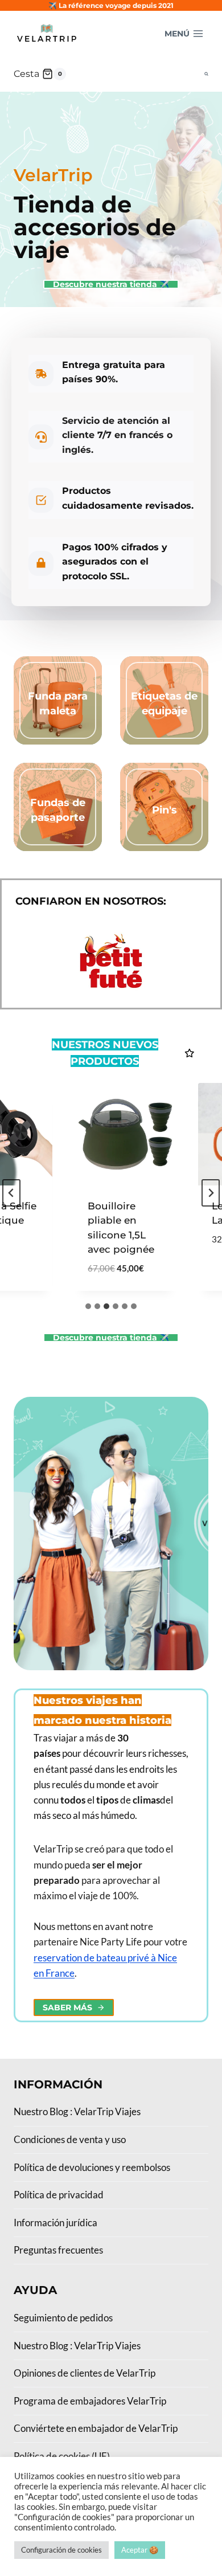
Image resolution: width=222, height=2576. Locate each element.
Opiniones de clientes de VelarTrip (85, 2373)
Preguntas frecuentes (58, 2250)
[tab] (88, 1306)
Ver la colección (58, 732)
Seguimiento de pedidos (63, 2318)
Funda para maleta (58, 703)
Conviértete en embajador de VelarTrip (96, 2428)
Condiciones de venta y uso (70, 2139)
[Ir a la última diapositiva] (11, 1193)
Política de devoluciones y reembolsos (92, 2167)
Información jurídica (55, 2223)
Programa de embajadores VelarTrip (90, 2401)
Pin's (165, 810)
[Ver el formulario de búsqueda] (206, 74)
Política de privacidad (59, 2195)
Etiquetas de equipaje (164, 703)
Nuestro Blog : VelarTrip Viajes (77, 2111)
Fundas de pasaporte (58, 810)
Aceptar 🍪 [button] (140, 2550)
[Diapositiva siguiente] (211, 1193)
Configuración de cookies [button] (61, 2550)
